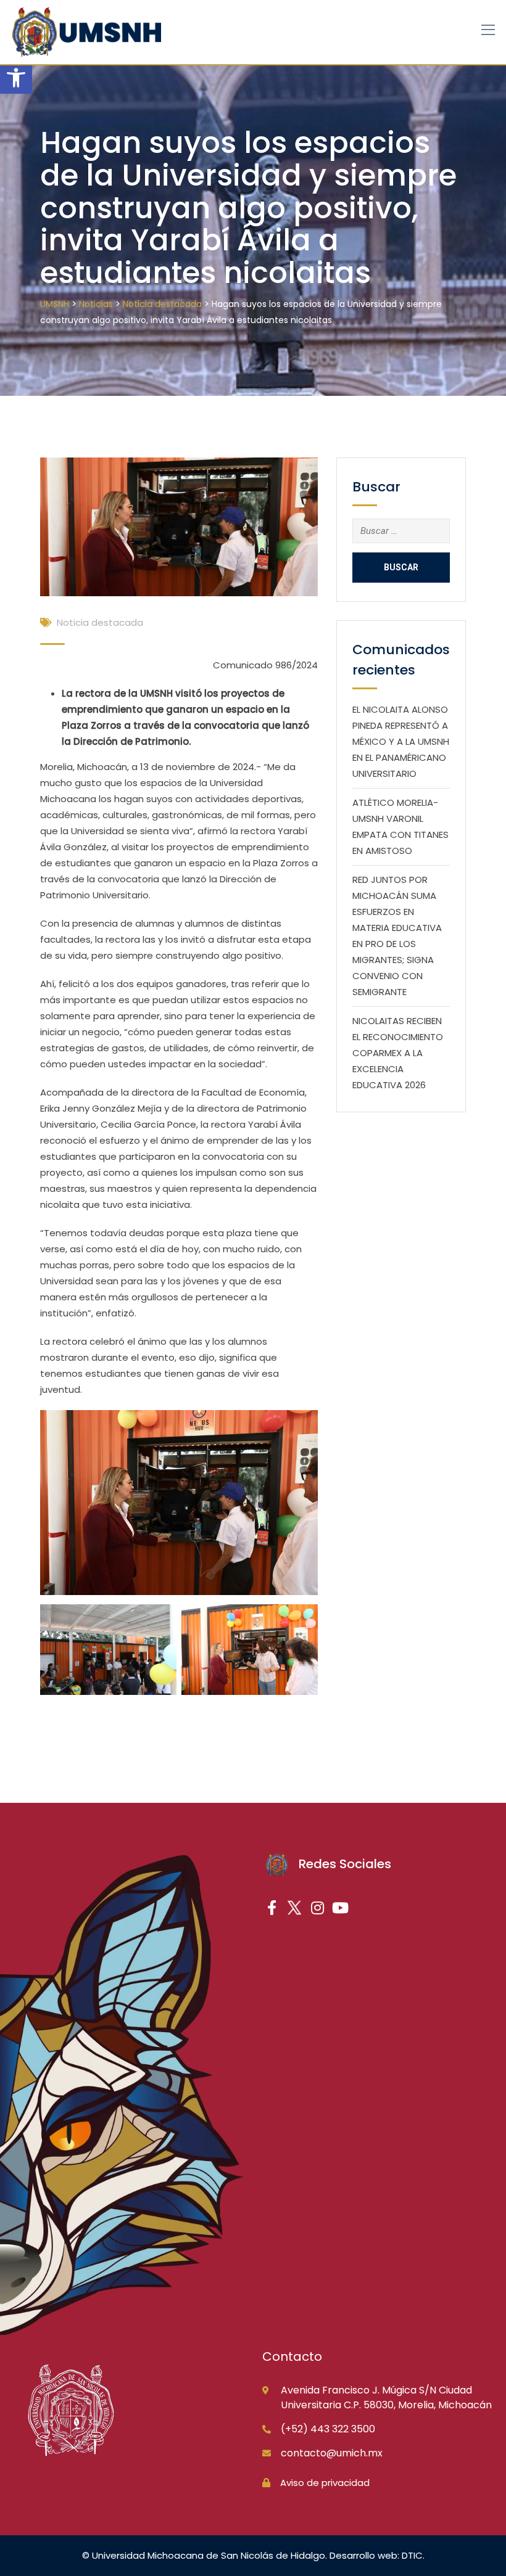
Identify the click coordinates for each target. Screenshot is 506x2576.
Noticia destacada (100, 622)
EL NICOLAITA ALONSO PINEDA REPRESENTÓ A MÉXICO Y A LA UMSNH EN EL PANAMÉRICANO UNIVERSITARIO (401, 741)
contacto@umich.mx (332, 2453)
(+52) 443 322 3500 (328, 2429)
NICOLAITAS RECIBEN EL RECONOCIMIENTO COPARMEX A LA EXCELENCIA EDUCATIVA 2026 (398, 1053)
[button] (16, 78)
